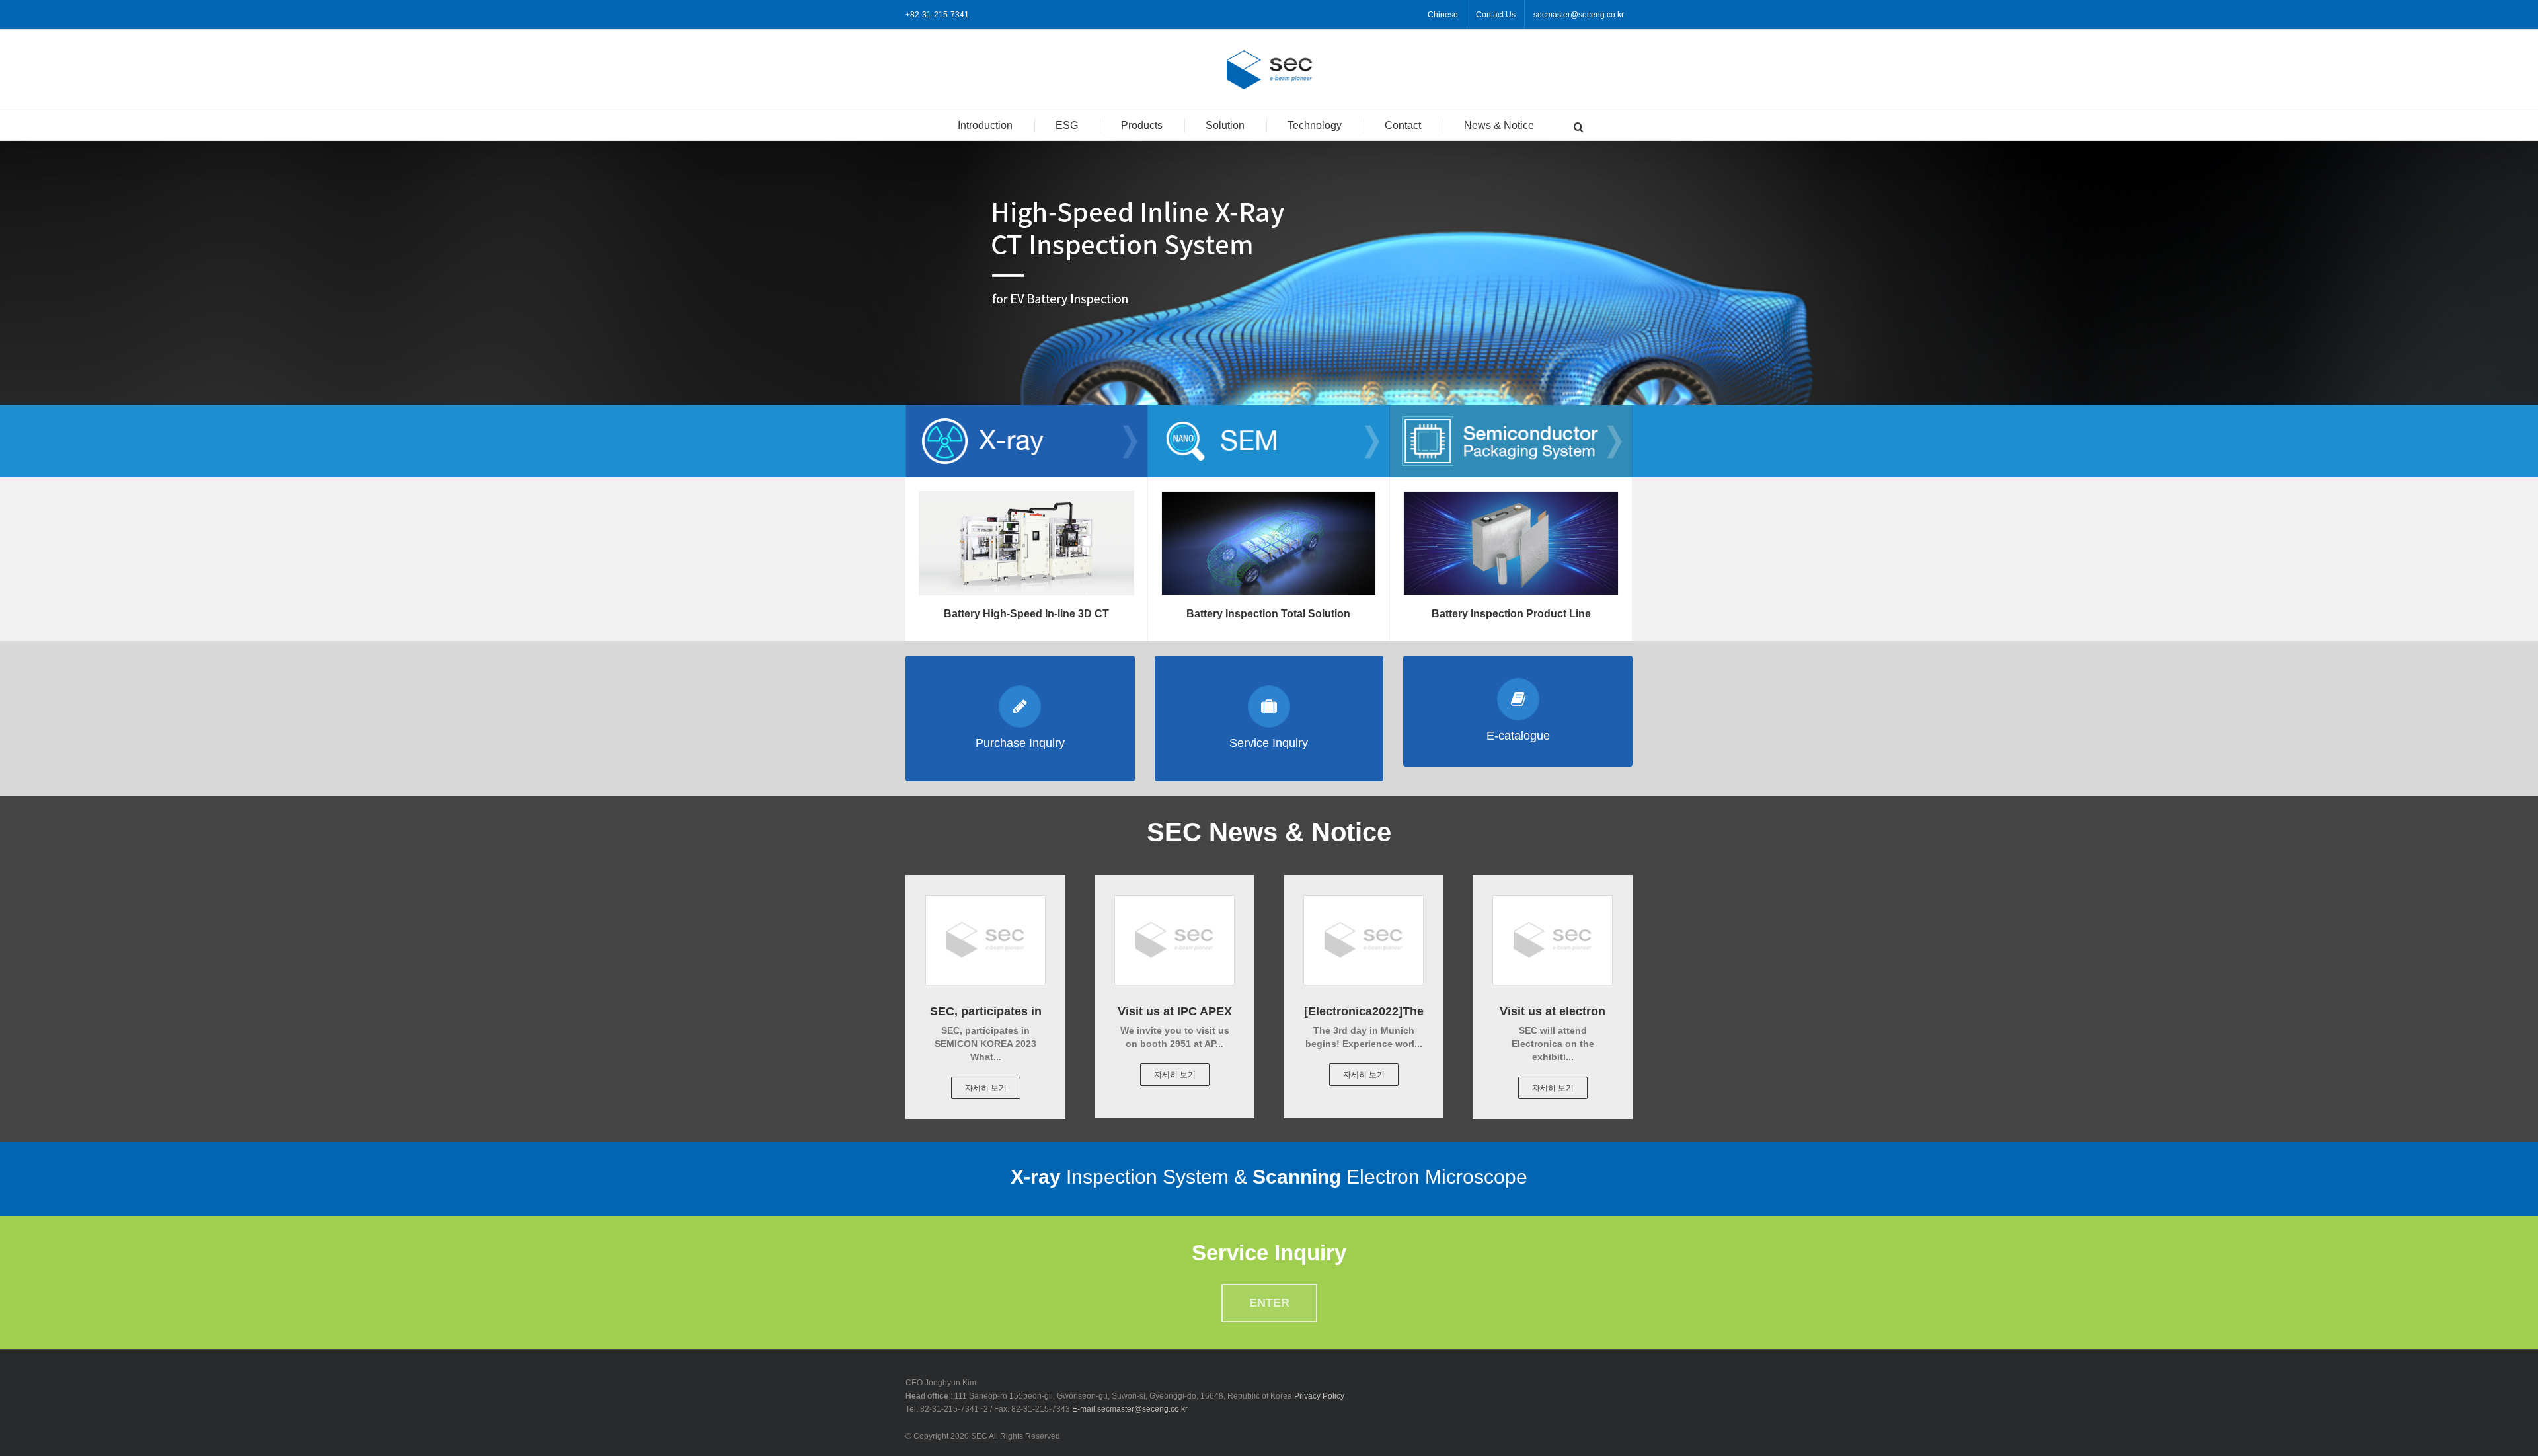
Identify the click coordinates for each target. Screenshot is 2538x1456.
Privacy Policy (1319, 1396)
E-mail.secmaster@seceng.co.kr (1130, 1409)
